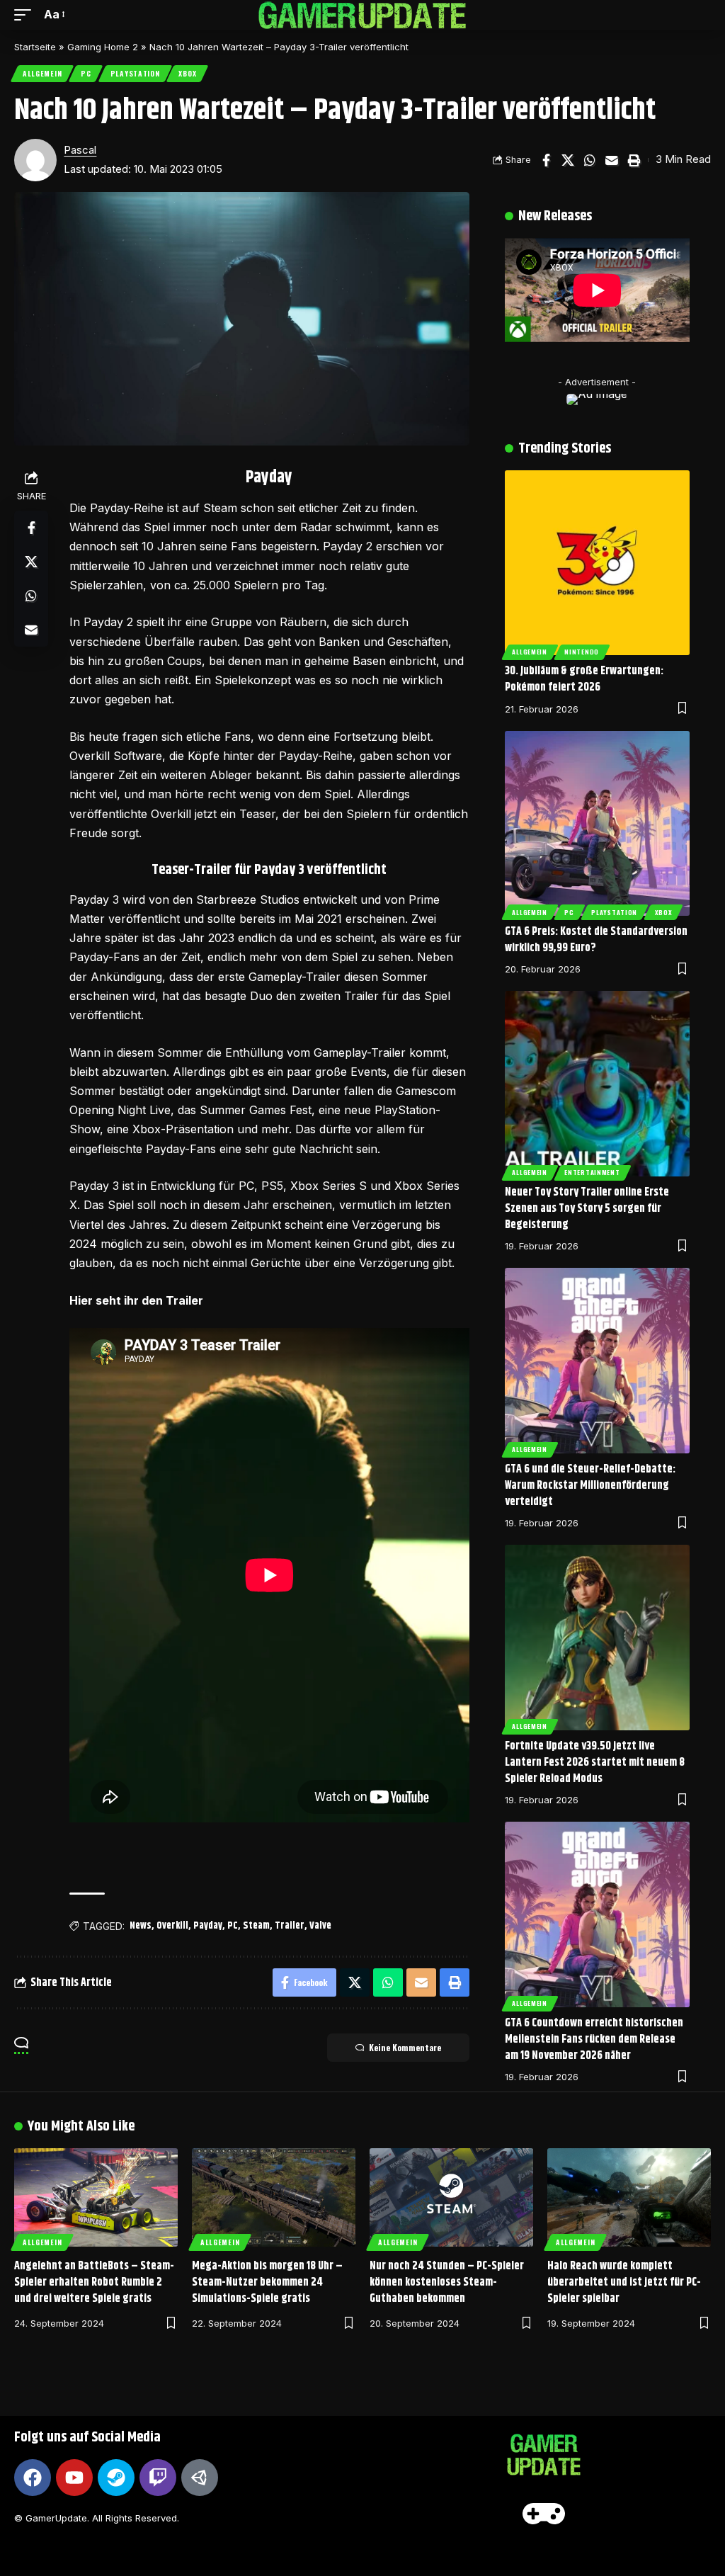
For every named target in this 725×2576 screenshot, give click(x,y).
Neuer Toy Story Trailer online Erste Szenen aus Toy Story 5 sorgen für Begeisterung (587, 1209)
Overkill (172, 1926)
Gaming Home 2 (103, 47)
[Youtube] (74, 2478)
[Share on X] (568, 160)
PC (86, 73)
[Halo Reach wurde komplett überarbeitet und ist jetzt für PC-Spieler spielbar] (629, 2197)
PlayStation (135, 73)
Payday (208, 1926)
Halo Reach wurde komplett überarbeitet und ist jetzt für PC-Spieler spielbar (624, 2282)
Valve (320, 1926)
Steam (256, 1926)
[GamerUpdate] (362, 15)
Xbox (187, 73)
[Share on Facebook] (546, 160)
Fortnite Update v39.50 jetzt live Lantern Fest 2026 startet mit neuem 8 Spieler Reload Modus (595, 1763)
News (141, 1926)
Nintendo (582, 652)
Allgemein (42, 73)
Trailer (290, 1926)
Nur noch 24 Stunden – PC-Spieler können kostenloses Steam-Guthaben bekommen (447, 2282)
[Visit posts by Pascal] (35, 160)
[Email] (612, 160)
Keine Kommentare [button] (405, 2047)
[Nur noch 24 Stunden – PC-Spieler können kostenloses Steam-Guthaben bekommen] (451, 2197)
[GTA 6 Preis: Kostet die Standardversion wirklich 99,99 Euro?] (597, 823)
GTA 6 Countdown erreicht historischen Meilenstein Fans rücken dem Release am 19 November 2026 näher (594, 2039)
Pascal (80, 150)
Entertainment (592, 1172)
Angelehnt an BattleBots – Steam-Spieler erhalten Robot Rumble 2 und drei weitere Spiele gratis (94, 2282)
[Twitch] (158, 2478)
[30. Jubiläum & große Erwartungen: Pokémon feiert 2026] (597, 563)
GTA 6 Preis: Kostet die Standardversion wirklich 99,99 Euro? (596, 940)
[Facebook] (33, 2478)
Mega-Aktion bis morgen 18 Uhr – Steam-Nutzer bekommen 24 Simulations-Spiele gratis (267, 2282)
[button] (26, 15)
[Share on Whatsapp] (590, 160)
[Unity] (200, 2478)
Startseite (35, 47)
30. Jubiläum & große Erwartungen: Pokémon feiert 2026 (584, 679)
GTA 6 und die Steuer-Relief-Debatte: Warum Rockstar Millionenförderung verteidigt (590, 1486)
